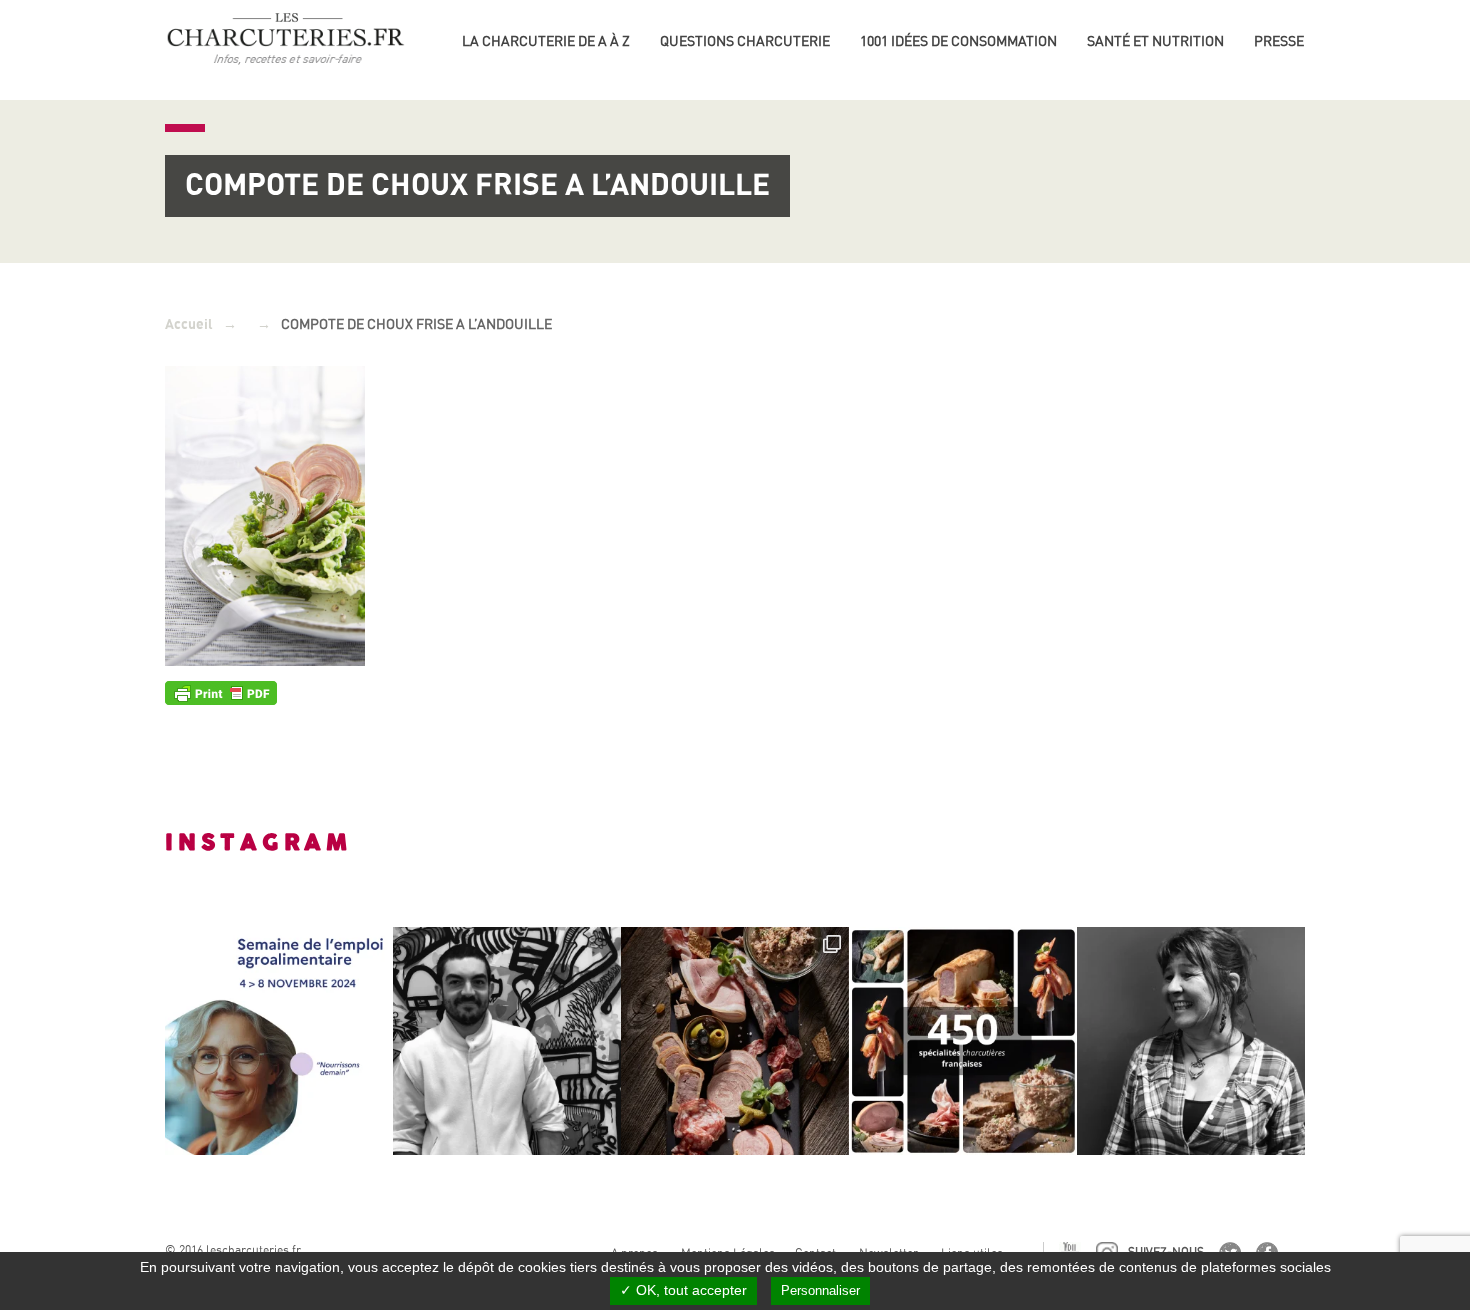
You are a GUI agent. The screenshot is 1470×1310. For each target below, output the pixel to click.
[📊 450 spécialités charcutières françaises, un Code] (963, 1041)
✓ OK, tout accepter (683, 1290)
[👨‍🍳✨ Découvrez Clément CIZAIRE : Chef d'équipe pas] (507, 1041)
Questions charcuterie (745, 41)
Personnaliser (820, 1290)
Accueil (189, 324)
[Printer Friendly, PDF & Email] (221, 692)
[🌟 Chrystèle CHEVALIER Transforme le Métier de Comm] (1191, 1041)
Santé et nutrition (1155, 41)
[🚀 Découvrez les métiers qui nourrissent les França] (279, 1041)
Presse (1279, 41)
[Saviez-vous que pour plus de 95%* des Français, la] (735, 1041)
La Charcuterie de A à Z (546, 41)
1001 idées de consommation (958, 41)
